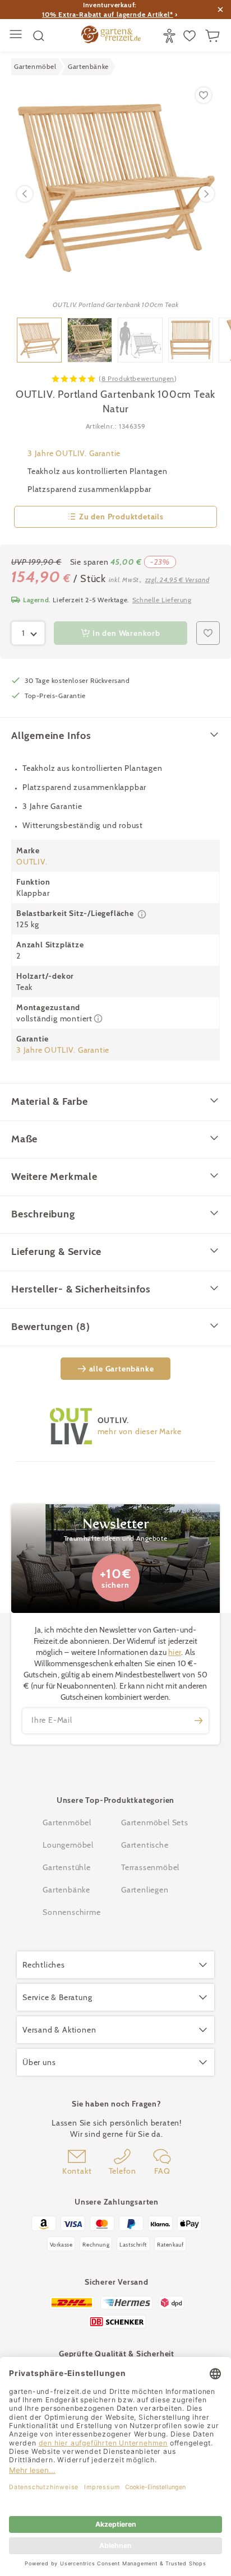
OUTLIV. (32, 862)
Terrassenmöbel (150, 1867)
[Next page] (206, 194)
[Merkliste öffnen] (191, 36)
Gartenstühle (67, 1867)
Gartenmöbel (67, 1822)
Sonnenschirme (71, 1912)
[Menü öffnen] (17, 36)
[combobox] (28, 633)
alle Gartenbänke (122, 1369)
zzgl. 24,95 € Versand (177, 580)
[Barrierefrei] (171, 36)
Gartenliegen (145, 1890)
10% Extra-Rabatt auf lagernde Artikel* (107, 14)
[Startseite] (111, 36)
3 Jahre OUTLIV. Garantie (74, 453)
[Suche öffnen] (39, 36)
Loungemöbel (68, 1845)
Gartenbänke (66, 1890)
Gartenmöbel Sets (155, 1822)
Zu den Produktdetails (121, 517)
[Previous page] (25, 194)
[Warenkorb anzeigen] (214, 36)
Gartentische (145, 1845)
